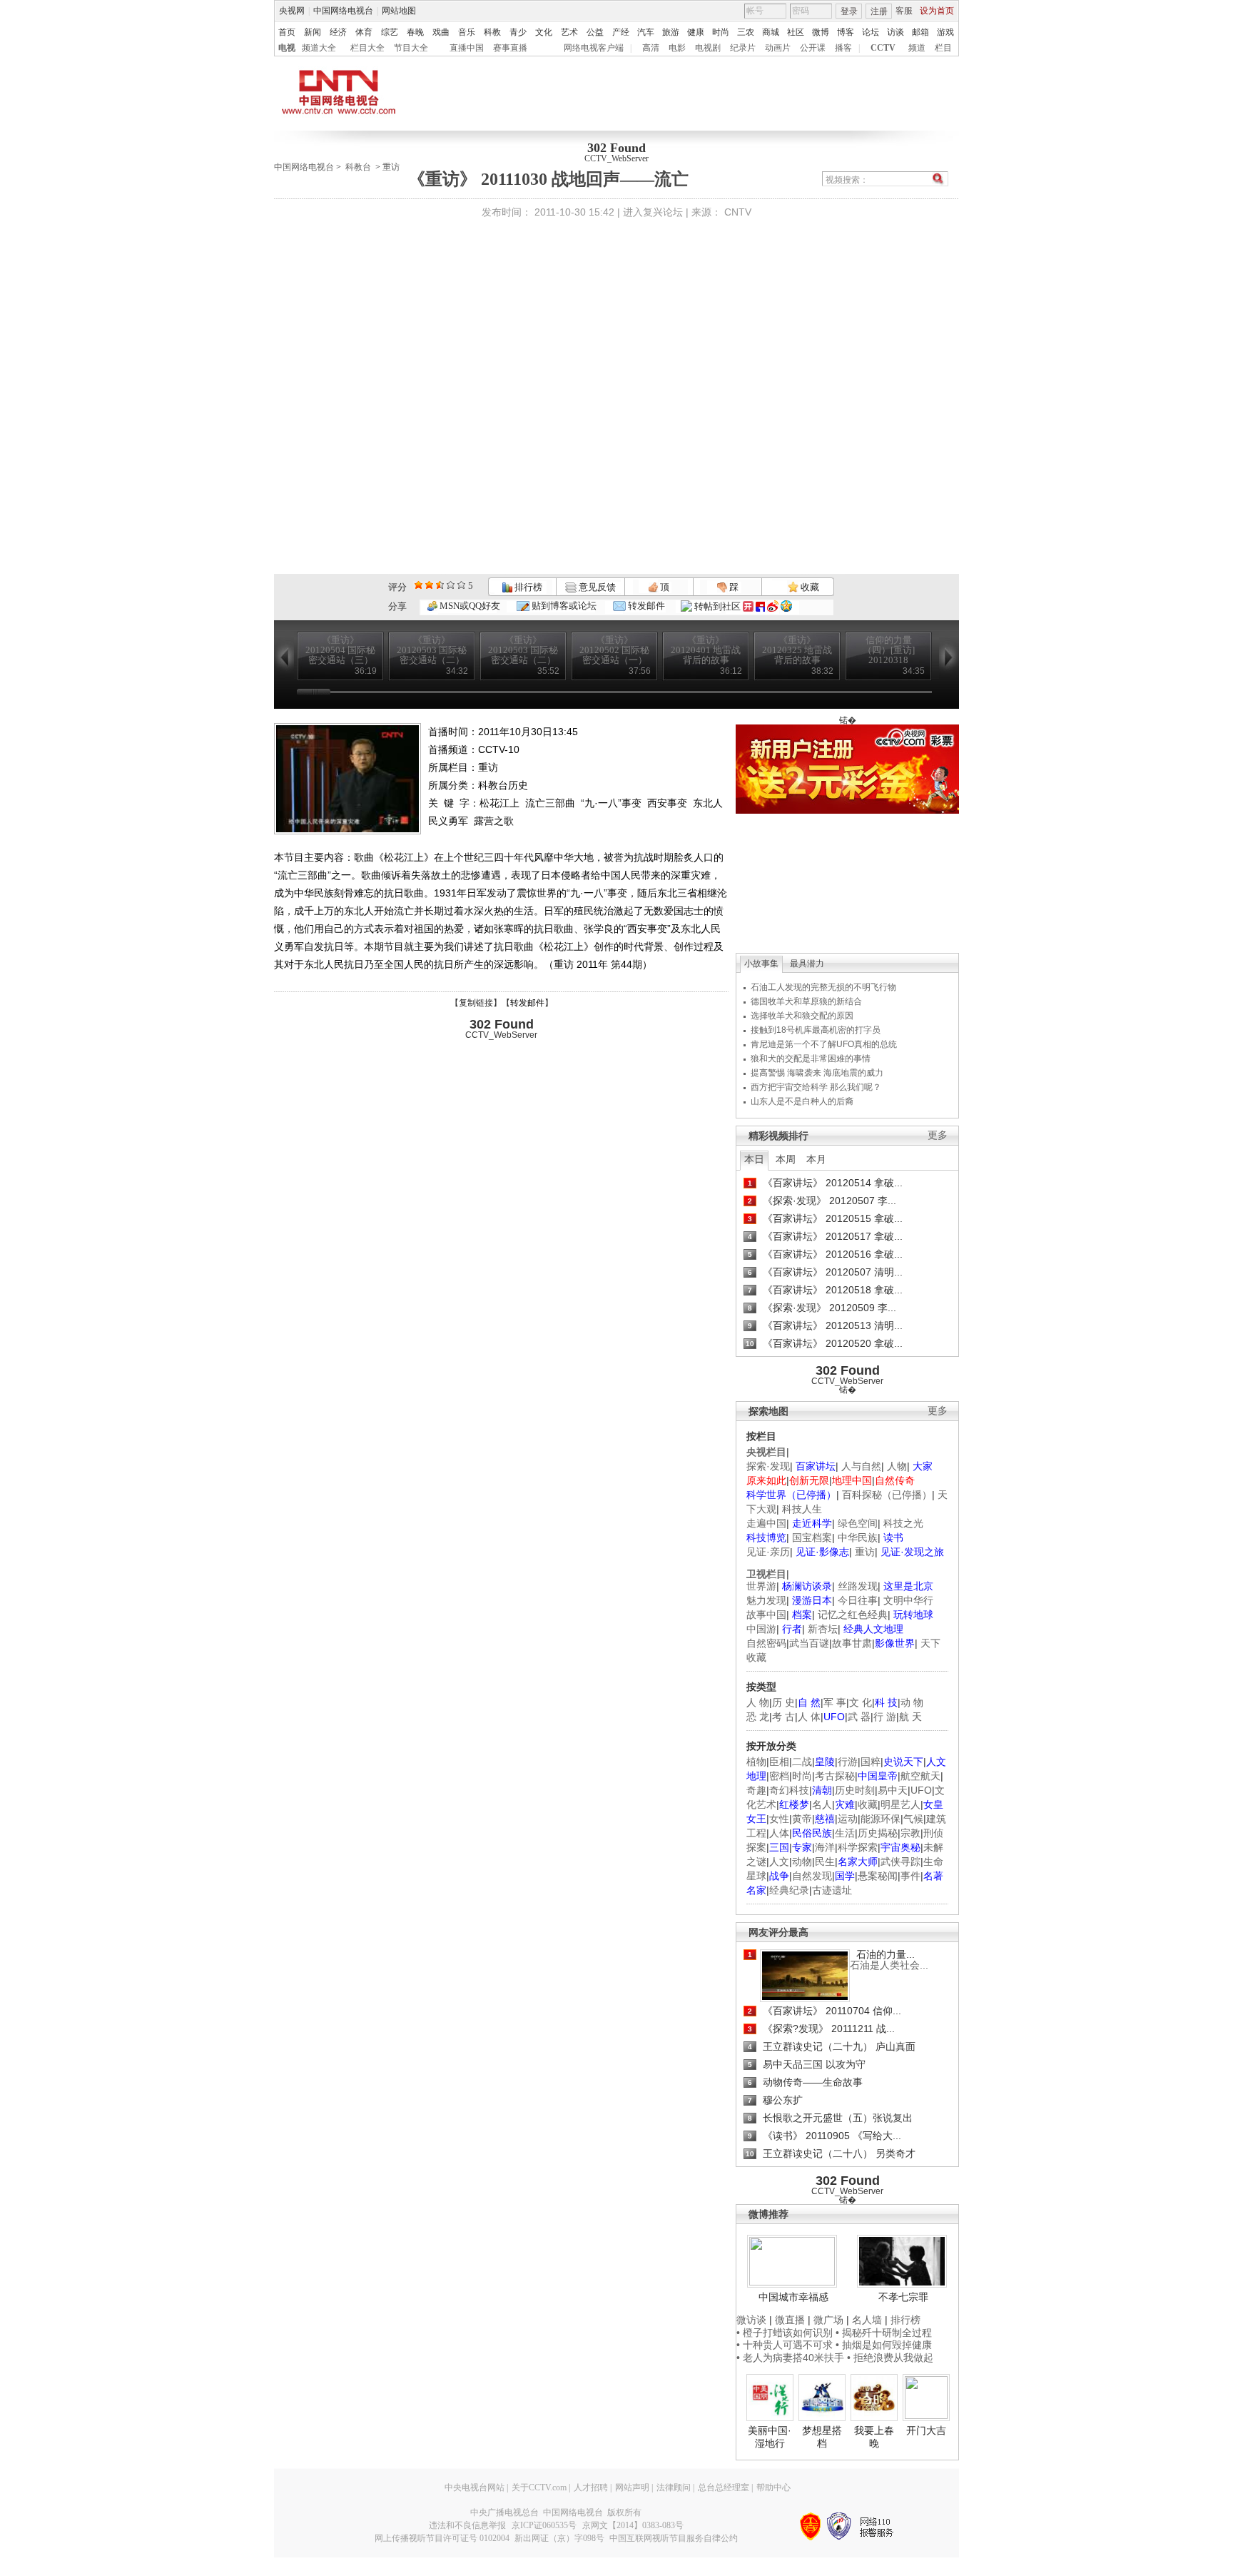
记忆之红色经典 (853, 1615)
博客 (846, 32)
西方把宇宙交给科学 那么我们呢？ (816, 1087)
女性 (779, 1819)
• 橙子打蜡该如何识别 (785, 2333)
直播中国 (467, 48)
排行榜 (527, 587)
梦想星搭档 (822, 2437)
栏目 (943, 48)
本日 (754, 1159)
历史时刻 (855, 1790)
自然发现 (812, 1876)
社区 (796, 32)
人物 (897, 1466)
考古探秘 (835, 1776)
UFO (921, 1790)
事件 (910, 1876)
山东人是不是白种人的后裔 (802, 1101)
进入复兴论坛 (653, 212)
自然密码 (766, 1643)
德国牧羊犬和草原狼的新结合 (806, 1001)
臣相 (779, 1762)
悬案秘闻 (878, 1876)
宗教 (910, 1833)
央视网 (292, 11)
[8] (451, 585)
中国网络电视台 (343, 11)
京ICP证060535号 (544, 2525)
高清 (651, 48)
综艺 (390, 32)
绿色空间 (858, 1523)
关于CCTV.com (539, 2487)
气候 (913, 1819)
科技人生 (802, 1509)
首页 (287, 32)
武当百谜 (809, 1643)
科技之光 (903, 1523)
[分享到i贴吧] (760, 606)
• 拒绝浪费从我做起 (890, 2358)
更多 (938, 1135)
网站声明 (632, 2487)
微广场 (828, 2320)
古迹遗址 (832, 1890)
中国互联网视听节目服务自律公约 (674, 2538)
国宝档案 (812, 1537)
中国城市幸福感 (793, 2297)
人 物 (758, 1702)
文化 (544, 32)
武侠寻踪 (900, 1862)
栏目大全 (367, 48)
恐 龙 (758, 1717)
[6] (440, 585)
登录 (849, 11)
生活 (845, 1833)
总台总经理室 (724, 2487)
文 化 (861, 1702)
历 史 (783, 1702)
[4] (429, 585)
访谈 (895, 32)
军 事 (835, 1702)
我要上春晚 (874, 2437)
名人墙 (867, 2320)
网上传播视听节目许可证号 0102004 (442, 2538)
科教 (492, 32)
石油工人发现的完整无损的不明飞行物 (823, 987)
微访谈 (751, 2320)
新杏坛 (823, 1629)
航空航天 (920, 1776)
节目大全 (411, 48)
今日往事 (858, 1600)
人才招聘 (591, 2487)
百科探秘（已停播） (887, 1495)
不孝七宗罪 (903, 2297)
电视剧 (708, 48)
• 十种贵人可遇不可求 (786, 2345)
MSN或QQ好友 (469, 606)
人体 (779, 1833)
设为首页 (937, 11)
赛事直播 (510, 48)
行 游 (885, 1717)
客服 (904, 11)
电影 (677, 48)
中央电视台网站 (475, 2487)
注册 (879, 11)
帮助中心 (773, 2487)
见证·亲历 (768, 1552)
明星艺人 (900, 1804)
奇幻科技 (789, 1790)
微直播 (790, 2320)
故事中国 (766, 1615)
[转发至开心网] (748, 606)
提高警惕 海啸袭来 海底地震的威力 (817, 1073)
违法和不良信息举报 (467, 2525)
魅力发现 (766, 1600)
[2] (418, 585)
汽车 (646, 32)
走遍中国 (766, 1523)
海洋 (825, 1847)
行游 (848, 1762)
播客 (843, 48)
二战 (802, 1762)
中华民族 (858, 1537)
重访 (391, 167)
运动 (848, 1819)
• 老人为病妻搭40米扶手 (790, 2358)
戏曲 (441, 32)
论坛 (871, 32)
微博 (821, 32)
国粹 (871, 1762)
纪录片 (743, 48)
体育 (364, 32)
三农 (746, 32)
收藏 (809, 587)
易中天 (893, 1790)
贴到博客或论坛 (563, 606)
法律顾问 (674, 2487)
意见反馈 (596, 587)
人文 (779, 1862)
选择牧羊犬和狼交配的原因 (802, 1016)
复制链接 (476, 1003)
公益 (595, 32)
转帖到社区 (717, 606)
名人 (822, 1804)
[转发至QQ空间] (786, 606)
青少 (518, 32)
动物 (802, 1862)
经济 (338, 32)
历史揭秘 (878, 1833)
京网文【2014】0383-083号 (633, 2525)
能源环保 (881, 1819)
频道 (917, 48)
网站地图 (399, 11)
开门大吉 (926, 2430)
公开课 (813, 48)
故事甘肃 (852, 1643)
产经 (621, 32)
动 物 (912, 1702)
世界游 (761, 1586)
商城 (771, 32)
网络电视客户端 (594, 48)
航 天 (910, 1717)
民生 (825, 1862)
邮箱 (920, 32)
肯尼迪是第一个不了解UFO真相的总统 (824, 1044)
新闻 (313, 32)
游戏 (945, 32)
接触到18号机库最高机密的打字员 (816, 1030)
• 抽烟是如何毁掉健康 (884, 2345)
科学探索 (858, 1847)
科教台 (358, 167)
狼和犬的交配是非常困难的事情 (811, 1059)
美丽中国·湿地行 (770, 2437)
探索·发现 (768, 1466)
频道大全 (319, 48)
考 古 (783, 1717)
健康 (696, 32)
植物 (756, 1762)
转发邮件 (645, 606)
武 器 (859, 1717)
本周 (786, 1159)
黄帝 (802, 1819)
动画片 (778, 48)
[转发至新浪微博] (773, 606)
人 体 (809, 1717)
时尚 (721, 32)
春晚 (415, 32)
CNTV (738, 212)
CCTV (883, 48)
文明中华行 (908, 1600)
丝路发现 (858, 1586)
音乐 (467, 32)
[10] (461, 585)
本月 (816, 1159)
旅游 (671, 32)
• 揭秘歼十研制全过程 (884, 2333)
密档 (779, 1776)
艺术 (569, 32)
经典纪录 (789, 1890)
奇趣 (756, 1790)
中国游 (761, 1629)
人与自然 (861, 1466)
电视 (287, 48)
